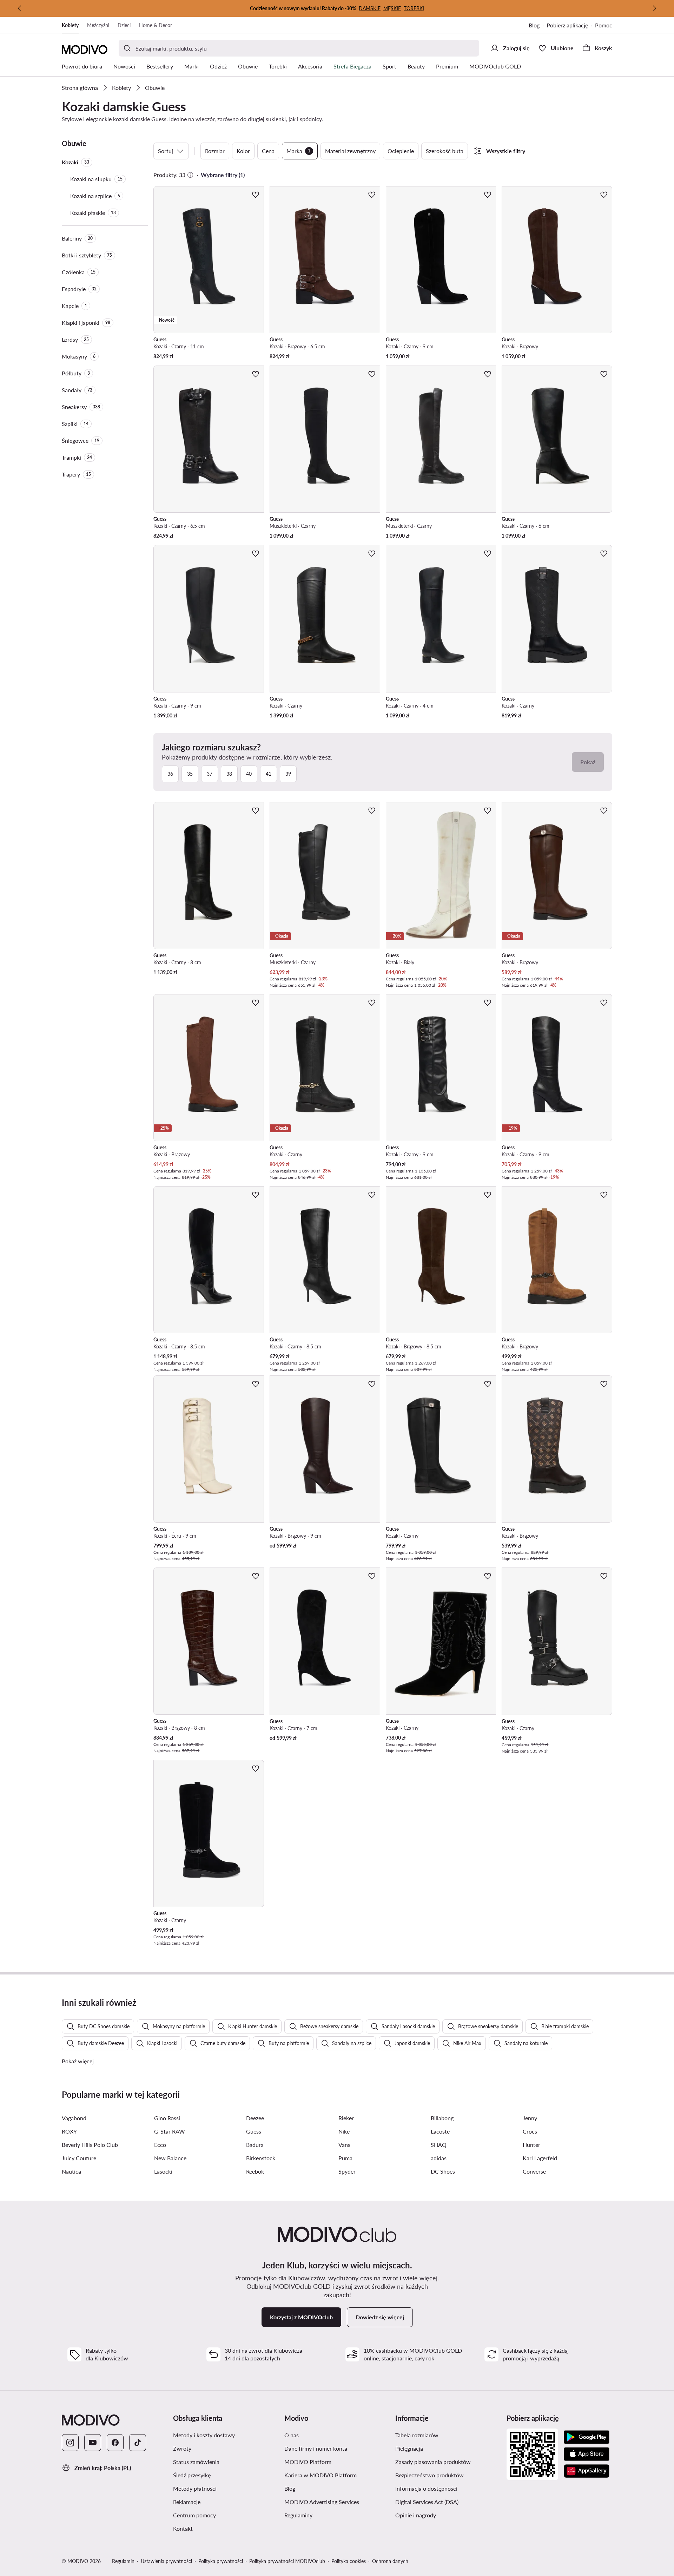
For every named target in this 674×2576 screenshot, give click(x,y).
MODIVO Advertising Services (337, 2502)
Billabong (442, 2118)
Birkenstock (261, 2158)
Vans (344, 2145)
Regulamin (123, 2561)
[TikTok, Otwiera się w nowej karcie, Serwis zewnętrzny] (138, 2443)
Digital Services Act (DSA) (448, 2502)
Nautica (71, 2171)
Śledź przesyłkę (225, 2475)
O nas (325, 2435)
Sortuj (166, 151)
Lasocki (163, 2171)
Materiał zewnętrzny (350, 151)
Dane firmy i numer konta (337, 2448)
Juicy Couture (79, 2158)
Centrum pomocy (226, 2515)
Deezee (255, 2118)
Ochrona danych (390, 2561)
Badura (255, 2145)
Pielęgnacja (442, 2448)
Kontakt (216, 2528)
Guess (254, 2131)
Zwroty (216, 2448)
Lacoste (440, 2131)
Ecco (160, 2145)
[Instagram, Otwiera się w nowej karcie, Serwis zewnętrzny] (70, 2443)
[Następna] (654, 8)
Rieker (346, 2118)
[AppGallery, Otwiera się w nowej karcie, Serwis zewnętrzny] (587, 2471)
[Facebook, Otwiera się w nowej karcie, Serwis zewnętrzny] (115, 2443)
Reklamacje (220, 2502)
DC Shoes (443, 2171)
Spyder (347, 2171)
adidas (439, 2158)
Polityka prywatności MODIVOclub (287, 2561)
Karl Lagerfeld (540, 2158)
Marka (298, 151)
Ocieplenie (401, 151)
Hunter (531, 2145)
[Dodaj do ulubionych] (256, 195)
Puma (345, 2158)
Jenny (530, 2118)
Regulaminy (332, 2515)
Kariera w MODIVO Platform (337, 2475)
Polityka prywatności (221, 2561)
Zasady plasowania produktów (448, 2462)
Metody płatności (226, 2488)
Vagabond (74, 2118)
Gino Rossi (167, 2118)
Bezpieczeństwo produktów (448, 2475)
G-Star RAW (170, 2131)
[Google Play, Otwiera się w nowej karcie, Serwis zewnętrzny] (587, 2437)
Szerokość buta (445, 151)
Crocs (530, 2131)
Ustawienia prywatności (166, 2561)
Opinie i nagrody (448, 2515)
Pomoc (604, 25)
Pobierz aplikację (571, 26)
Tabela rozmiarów (448, 2435)
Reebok (255, 2171)
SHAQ (439, 2145)
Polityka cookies (349, 2561)
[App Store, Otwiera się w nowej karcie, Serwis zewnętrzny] (587, 2454)
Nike (344, 2131)
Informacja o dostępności (448, 2488)
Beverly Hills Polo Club (90, 2145)
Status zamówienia (226, 2462)
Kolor (243, 151)
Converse (534, 2171)
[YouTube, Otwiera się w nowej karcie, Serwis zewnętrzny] (93, 2443)
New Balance (170, 2158)
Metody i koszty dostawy (226, 2435)
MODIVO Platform (337, 2462)
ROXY (69, 2131)
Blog (538, 26)
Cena (268, 151)
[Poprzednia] (20, 8)
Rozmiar (215, 151)
